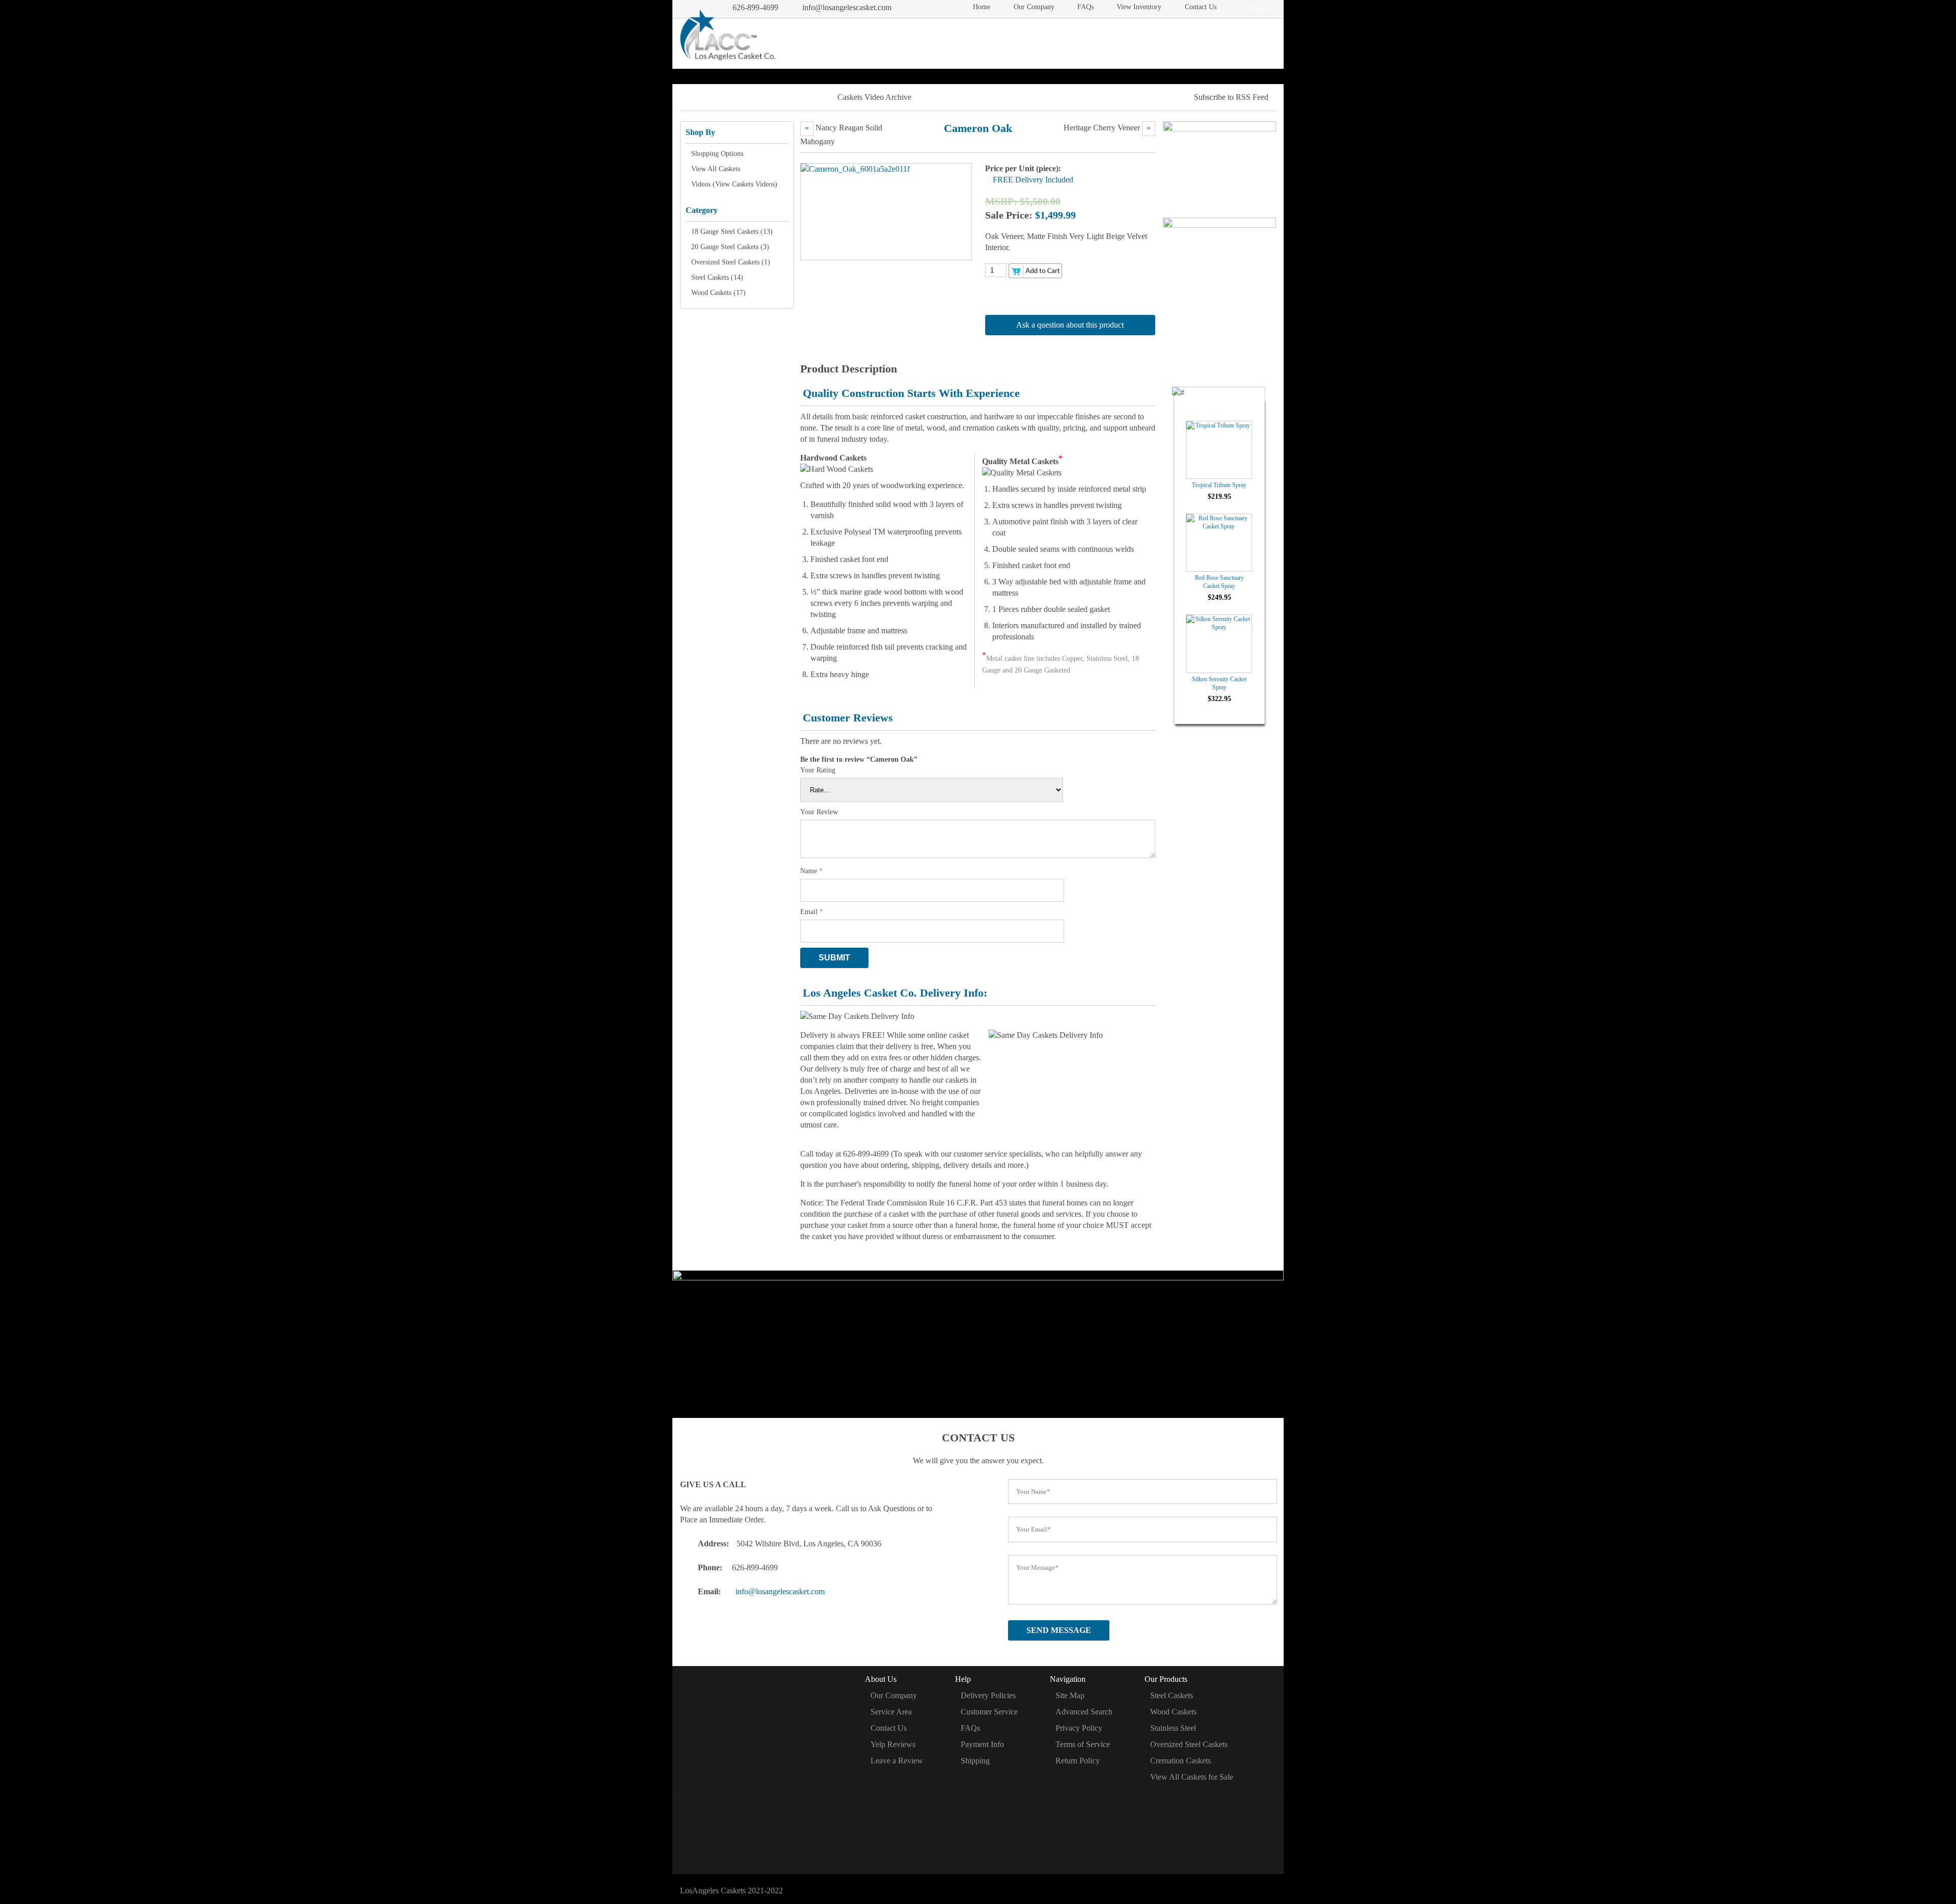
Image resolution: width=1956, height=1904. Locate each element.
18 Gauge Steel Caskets (725, 232)
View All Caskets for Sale (1192, 1777)
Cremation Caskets (1137, 41)
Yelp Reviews (893, 1744)
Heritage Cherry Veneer (1102, 128)
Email (812, 912)
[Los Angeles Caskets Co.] (728, 37)
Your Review (819, 812)
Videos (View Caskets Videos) (734, 184)
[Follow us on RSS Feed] (992, 1833)
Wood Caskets (957, 41)
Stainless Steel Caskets (1043, 41)
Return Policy (1078, 1761)
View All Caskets (716, 169)
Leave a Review (897, 1761)
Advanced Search (1084, 1712)
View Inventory (1139, 7)
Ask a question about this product (1070, 325)
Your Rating (818, 770)
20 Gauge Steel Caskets (725, 247)
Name (811, 871)
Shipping (975, 1761)
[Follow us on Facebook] (937, 1833)
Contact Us (1201, 7)
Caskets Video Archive (874, 97)
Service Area (891, 1712)
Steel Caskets (885, 41)
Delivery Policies (988, 1695)
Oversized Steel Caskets (725, 262)
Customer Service (989, 1712)
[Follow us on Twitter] (965, 1833)
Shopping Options (717, 154)
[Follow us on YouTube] (1020, 1833)
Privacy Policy (1079, 1728)
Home (982, 7)
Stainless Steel (1173, 1728)
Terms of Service (1083, 1744)
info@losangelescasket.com (847, 7)
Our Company (1034, 7)
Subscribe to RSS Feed (1231, 97)
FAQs (1085, 7)
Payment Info (982, 1744)
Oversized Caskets (1223, 41)
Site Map (1070, 1695)
